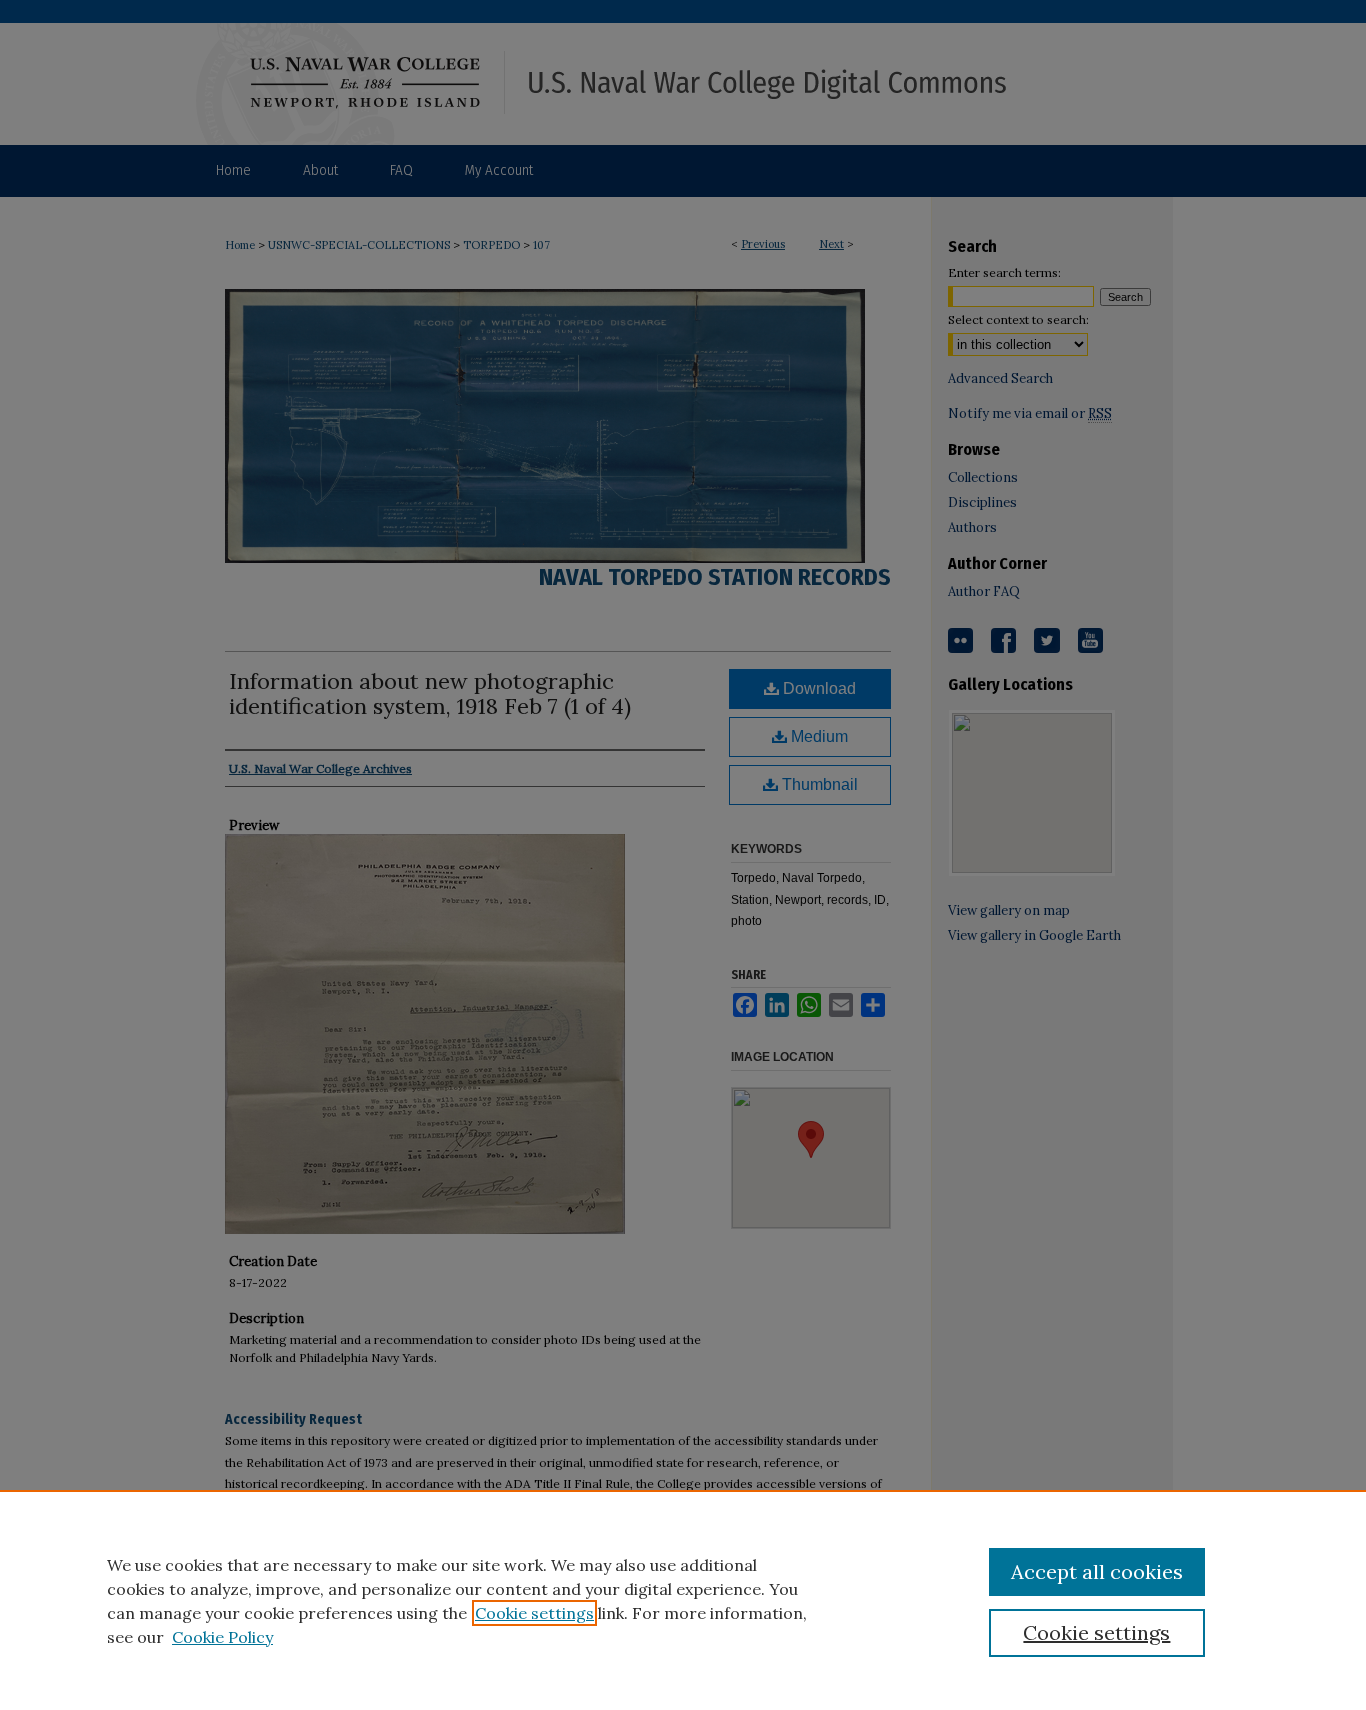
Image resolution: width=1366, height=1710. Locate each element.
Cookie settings (534, 1613)
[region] (683, 1600)
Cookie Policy (222, 1637)
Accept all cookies (1097, 1571)
